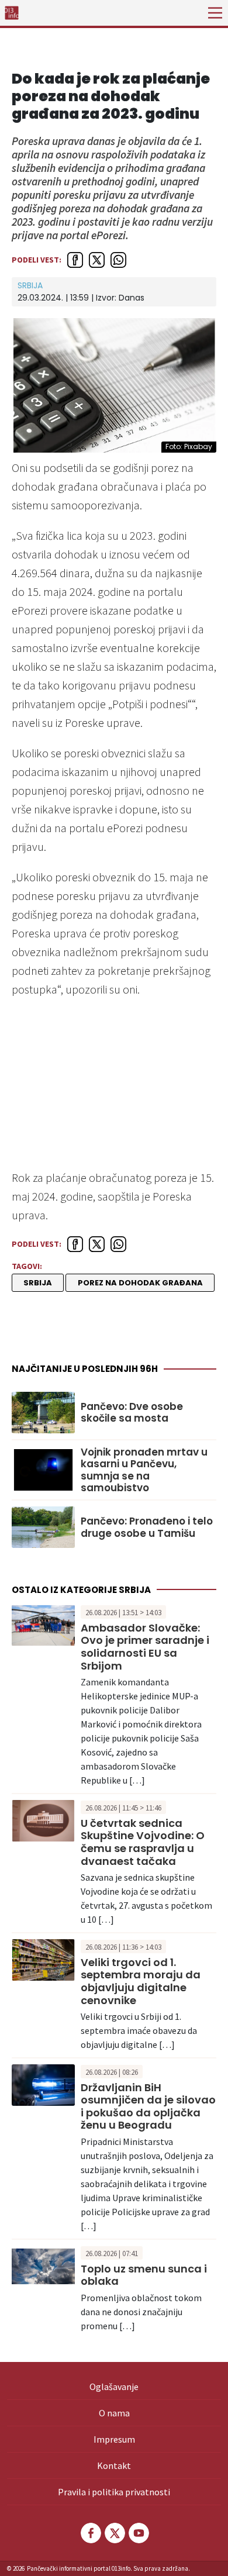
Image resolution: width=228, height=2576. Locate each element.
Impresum (114, 2439)
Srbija (30, 285)
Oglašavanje (114, 2387)
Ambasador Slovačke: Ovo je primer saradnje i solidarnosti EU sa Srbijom (145, 1647)
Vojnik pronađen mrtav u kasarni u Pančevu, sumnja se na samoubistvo (144, 1470)
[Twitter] (114, 2533)
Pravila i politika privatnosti (114, 2492)
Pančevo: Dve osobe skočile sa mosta (132, 1413)
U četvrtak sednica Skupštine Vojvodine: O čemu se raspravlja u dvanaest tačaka (143, 1842)
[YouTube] (138, 2533)
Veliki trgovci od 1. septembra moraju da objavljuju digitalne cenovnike (141, 1981)
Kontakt (114, 2465)
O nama (114, 2413)
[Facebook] (90, 2533)
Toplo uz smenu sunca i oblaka (144, 2275)
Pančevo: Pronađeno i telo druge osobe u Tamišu (147, 1527)
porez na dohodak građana (140, 1283)
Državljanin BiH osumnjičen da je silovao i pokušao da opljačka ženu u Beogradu (148, 2106)
